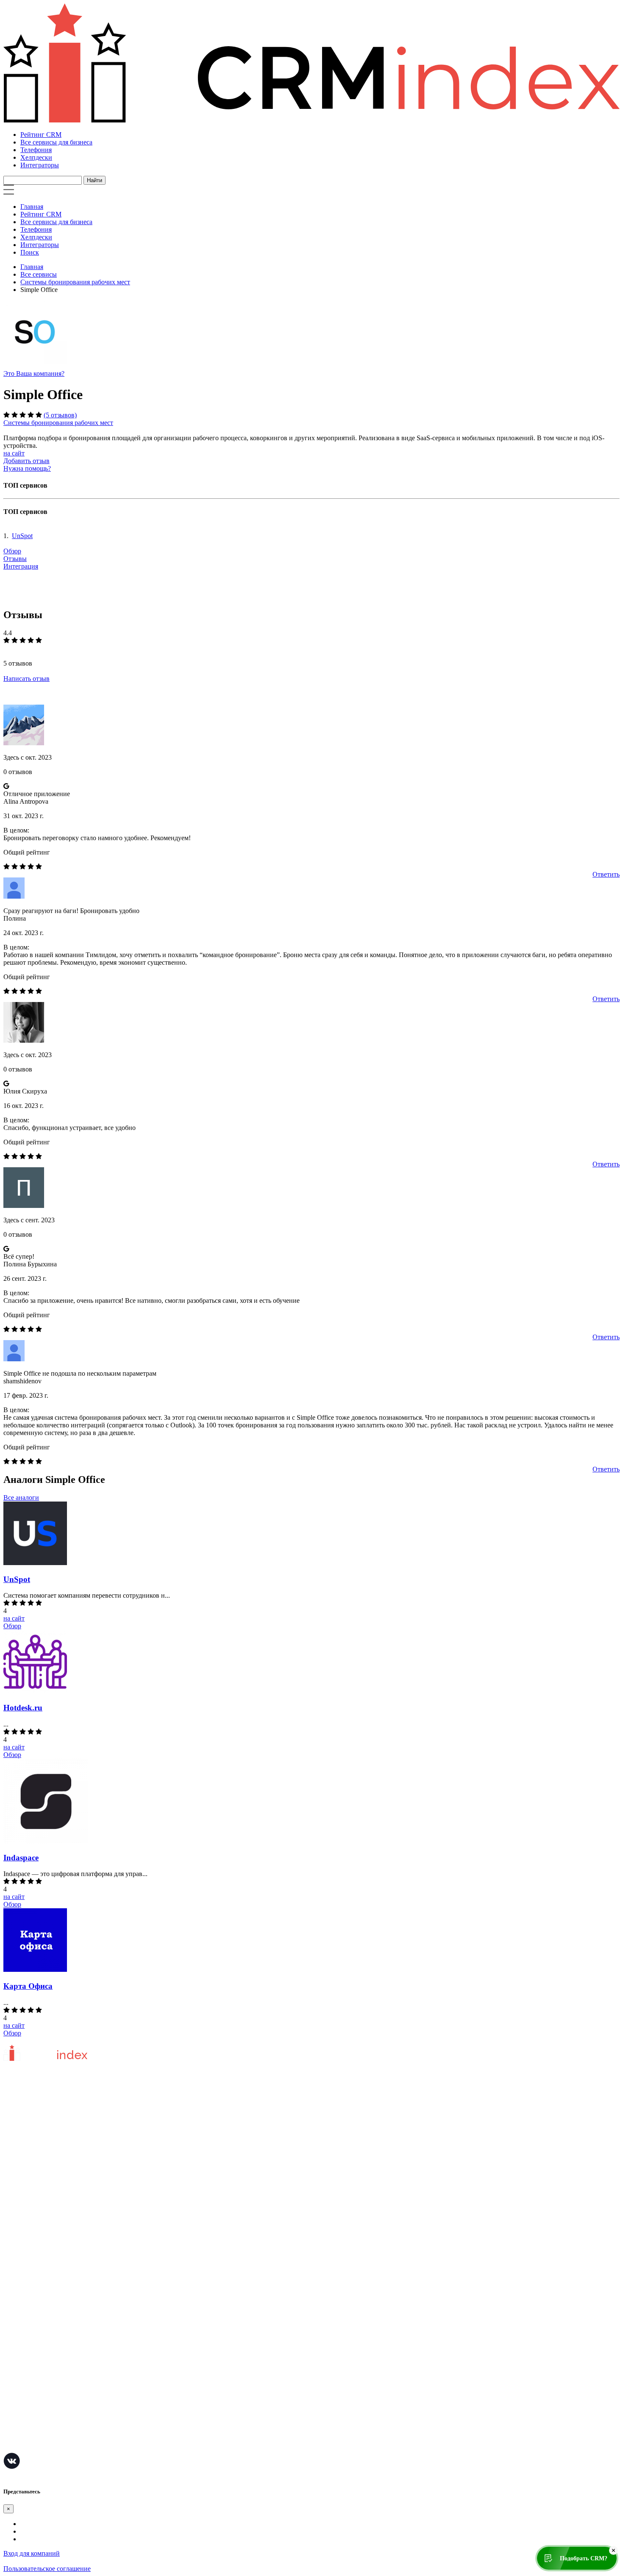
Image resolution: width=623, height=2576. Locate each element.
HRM (11, 2370)
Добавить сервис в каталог (42, 2227)
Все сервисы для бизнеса (56, 142)
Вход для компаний (32, 2553)
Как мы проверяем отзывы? (43, 2148)
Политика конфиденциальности (50, 2173)
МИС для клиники (31, 2421)
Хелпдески (36, 157)
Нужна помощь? (27, 468)
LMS (10, 2395)
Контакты (18, 2186)
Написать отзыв (26, 679)
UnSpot (22, 536)
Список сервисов (28, 2278)
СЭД (10, 2383)
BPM (11, 2433)
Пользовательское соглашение (47, 2161)
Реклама (15, 2253)
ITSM (11, 2408)
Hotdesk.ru (23, 1708)
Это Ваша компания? (34, 373)
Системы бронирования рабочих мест (75, 282)
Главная (32, 207)
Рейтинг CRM (41, 135)
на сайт (14, 453)
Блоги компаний (27, 2265)
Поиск (30, 252)
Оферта (14, 2240)
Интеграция (21, 566)
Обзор (12, 551)
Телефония (36, 150)
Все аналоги (21, 1498)
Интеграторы (40, 165)
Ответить (606, 874)
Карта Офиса (28, 1986)
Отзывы (15, 559)
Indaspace (21, 1858)
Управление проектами (37, 2319)
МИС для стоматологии (38, 2446)
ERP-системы (23, 2344)
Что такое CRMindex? (35, 2135)
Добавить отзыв (26, 461)
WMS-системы (25, 2357)
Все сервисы (39, 274)
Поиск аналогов (27, 2332)
